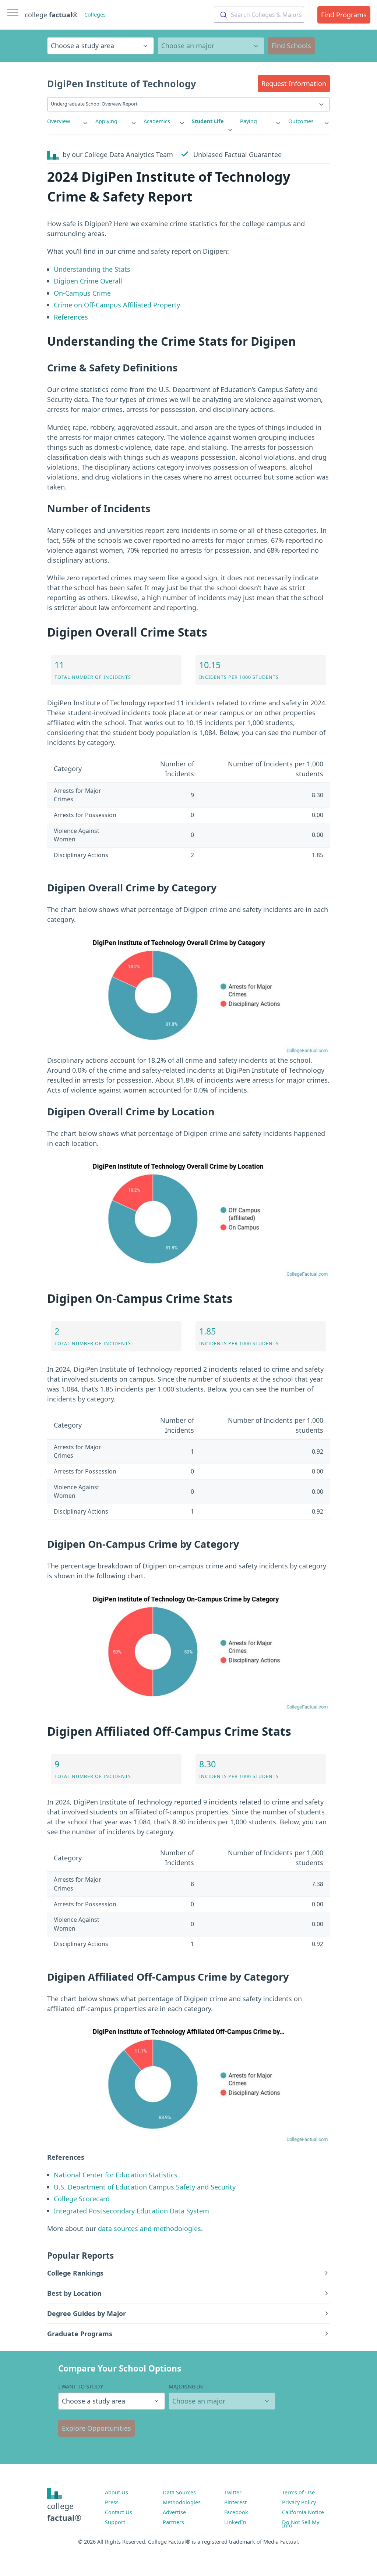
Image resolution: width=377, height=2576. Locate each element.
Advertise (174, 2512)
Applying (106, 121)
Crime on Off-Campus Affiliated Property (117, 305)
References (71, 317)
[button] (294, 84)
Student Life (208, 121)
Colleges (95, 15)
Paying (249, 121)
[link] (68, 121)
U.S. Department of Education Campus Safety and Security (145, 2187)
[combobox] (259, 15)
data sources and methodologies (149, 2228)
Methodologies (182, 2502)
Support (115, 2522)
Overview (59, 121)
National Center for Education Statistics (116, 2175)
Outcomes (301, 121)
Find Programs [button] (344, 15)
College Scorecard (82, 2199)
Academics (157, 121)
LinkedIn (235, 2522)
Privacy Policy (299, 2502)
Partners (173, 2522)
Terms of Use (298, 2492)
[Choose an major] (211, 46)
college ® (51, 15)
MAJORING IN (186, 2386)
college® (64, 2512)
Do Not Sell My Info (301, 2524)
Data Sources (179, 2492)
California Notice (303, 2512)
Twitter (233, 2492)
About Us (117, 2492)
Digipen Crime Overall (88, 281)
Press (112, 2502)
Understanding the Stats (92, 269)
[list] (68, 121)
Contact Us (119, 2512)
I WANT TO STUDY (81, 2386)
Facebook (236, 2512)
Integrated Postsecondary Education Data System (131, 2211)
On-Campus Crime (82, 293)
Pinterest (235, 2502)
